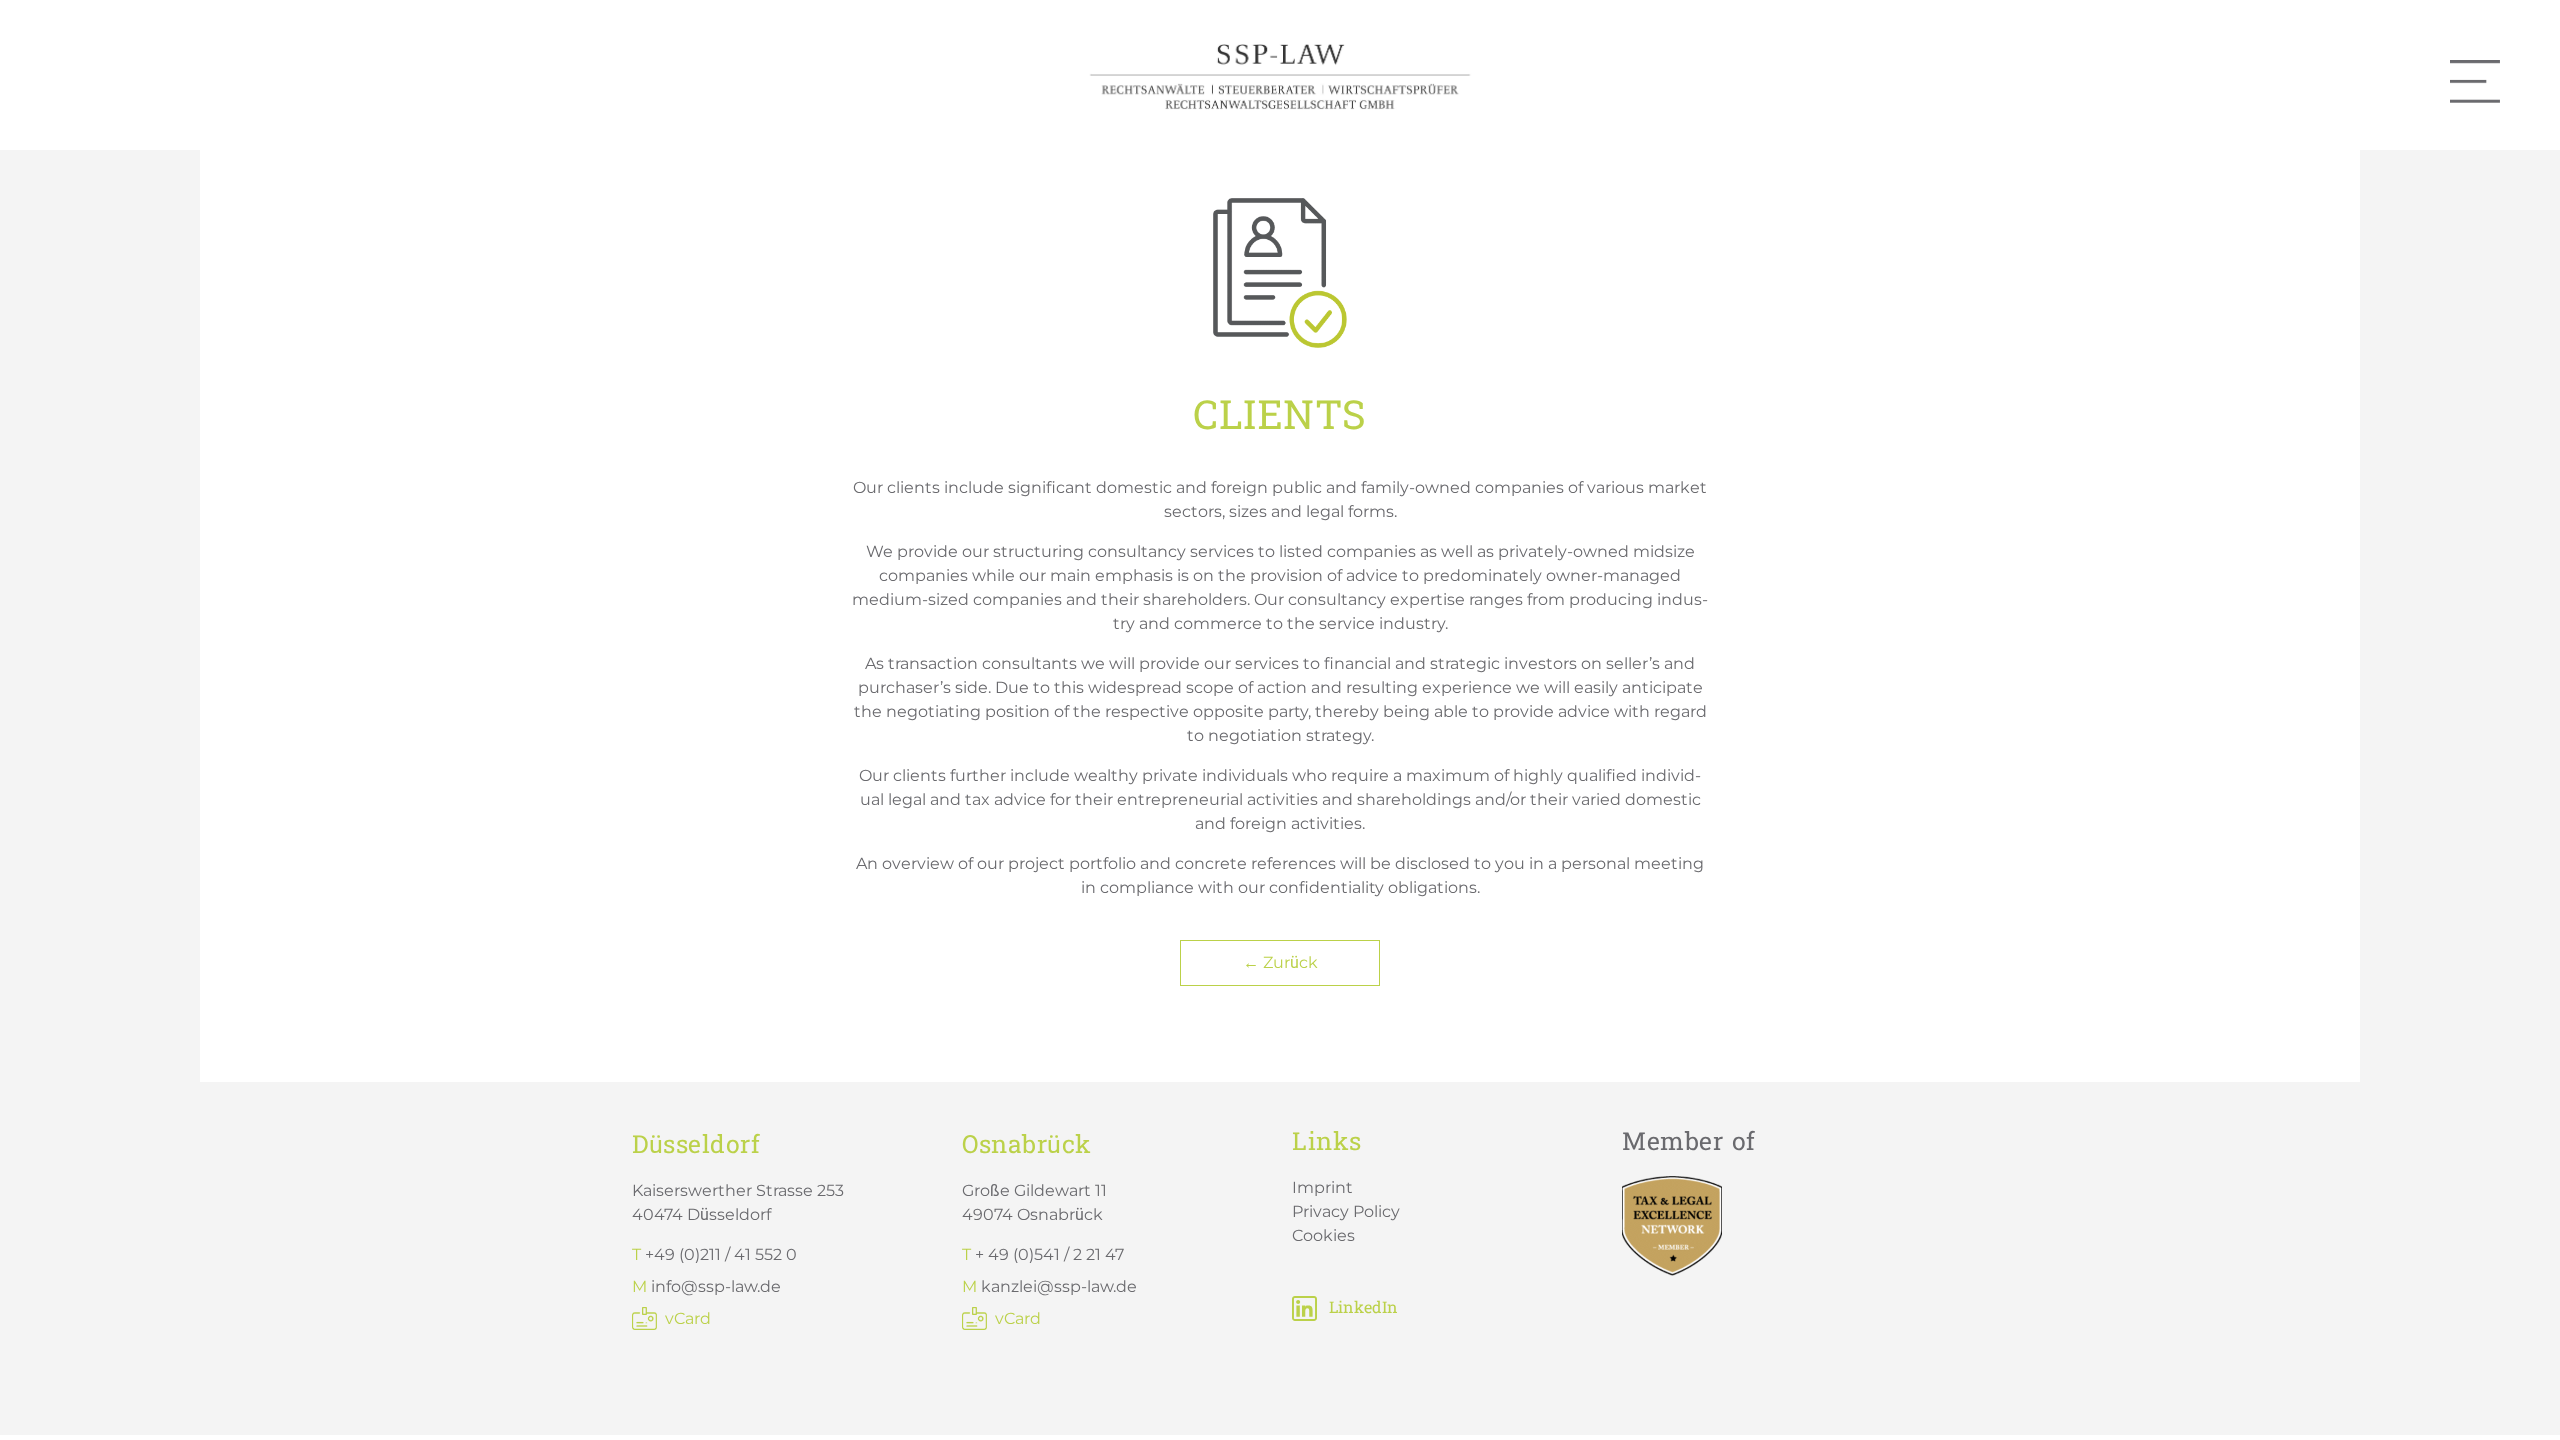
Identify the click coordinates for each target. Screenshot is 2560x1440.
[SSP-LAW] (1280, 73)
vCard (688, 1318)
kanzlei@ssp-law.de (1059, 1286)
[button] (44, 1396)
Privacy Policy (1346, 1211)
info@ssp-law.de (716, 1286)
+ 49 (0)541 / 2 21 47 (1049, 1254)
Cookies (1323, 1235)
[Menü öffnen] (2475, 81)
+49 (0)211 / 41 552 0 (721, 1254)
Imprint (1322, 1187)
